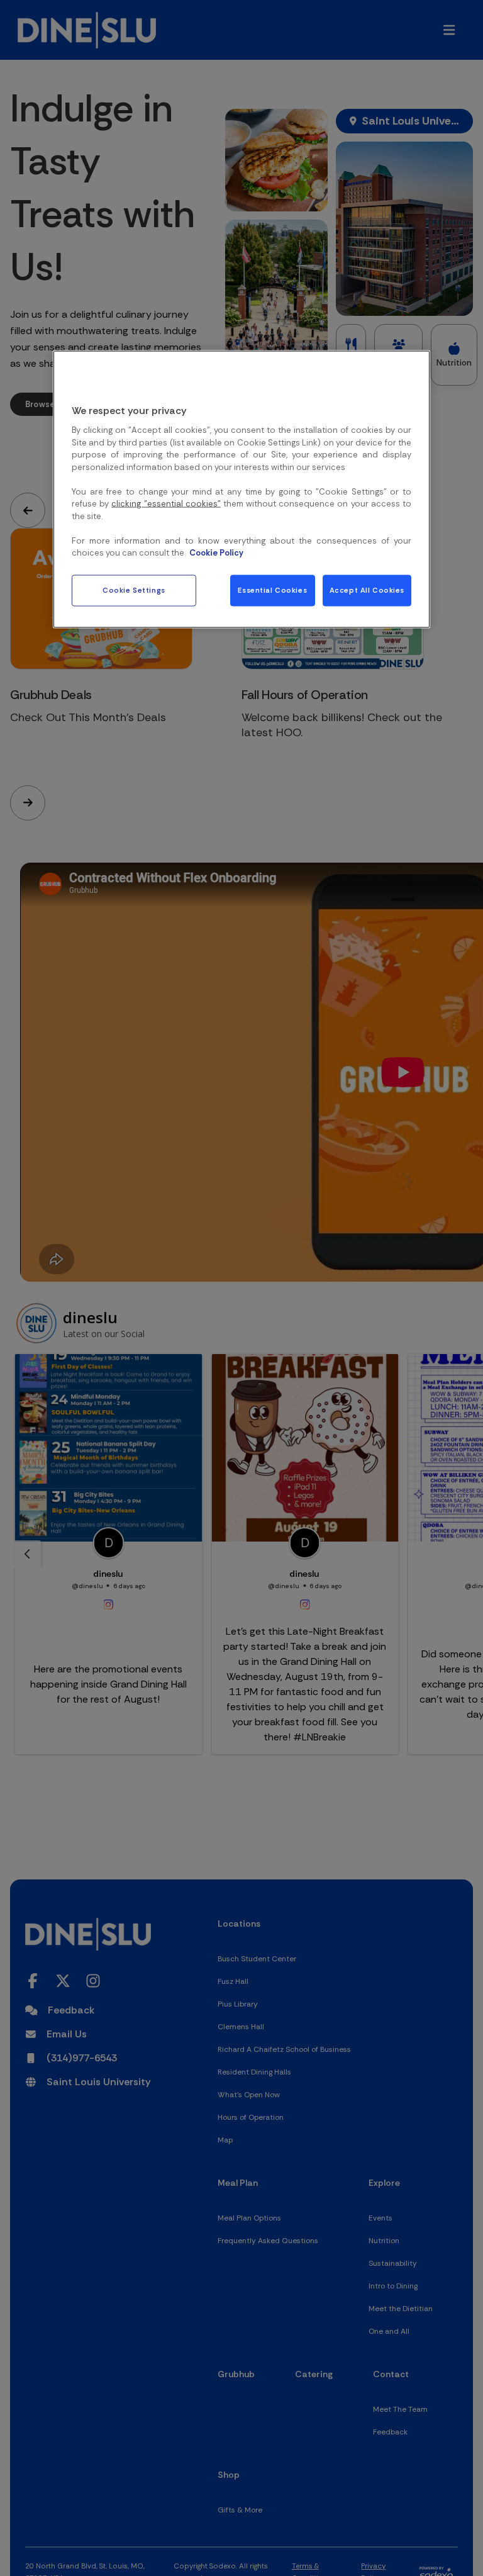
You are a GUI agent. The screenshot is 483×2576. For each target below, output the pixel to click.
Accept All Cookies (367, 591)
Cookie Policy (216, 553)
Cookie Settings (134, 591)
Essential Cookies (272, 591)
